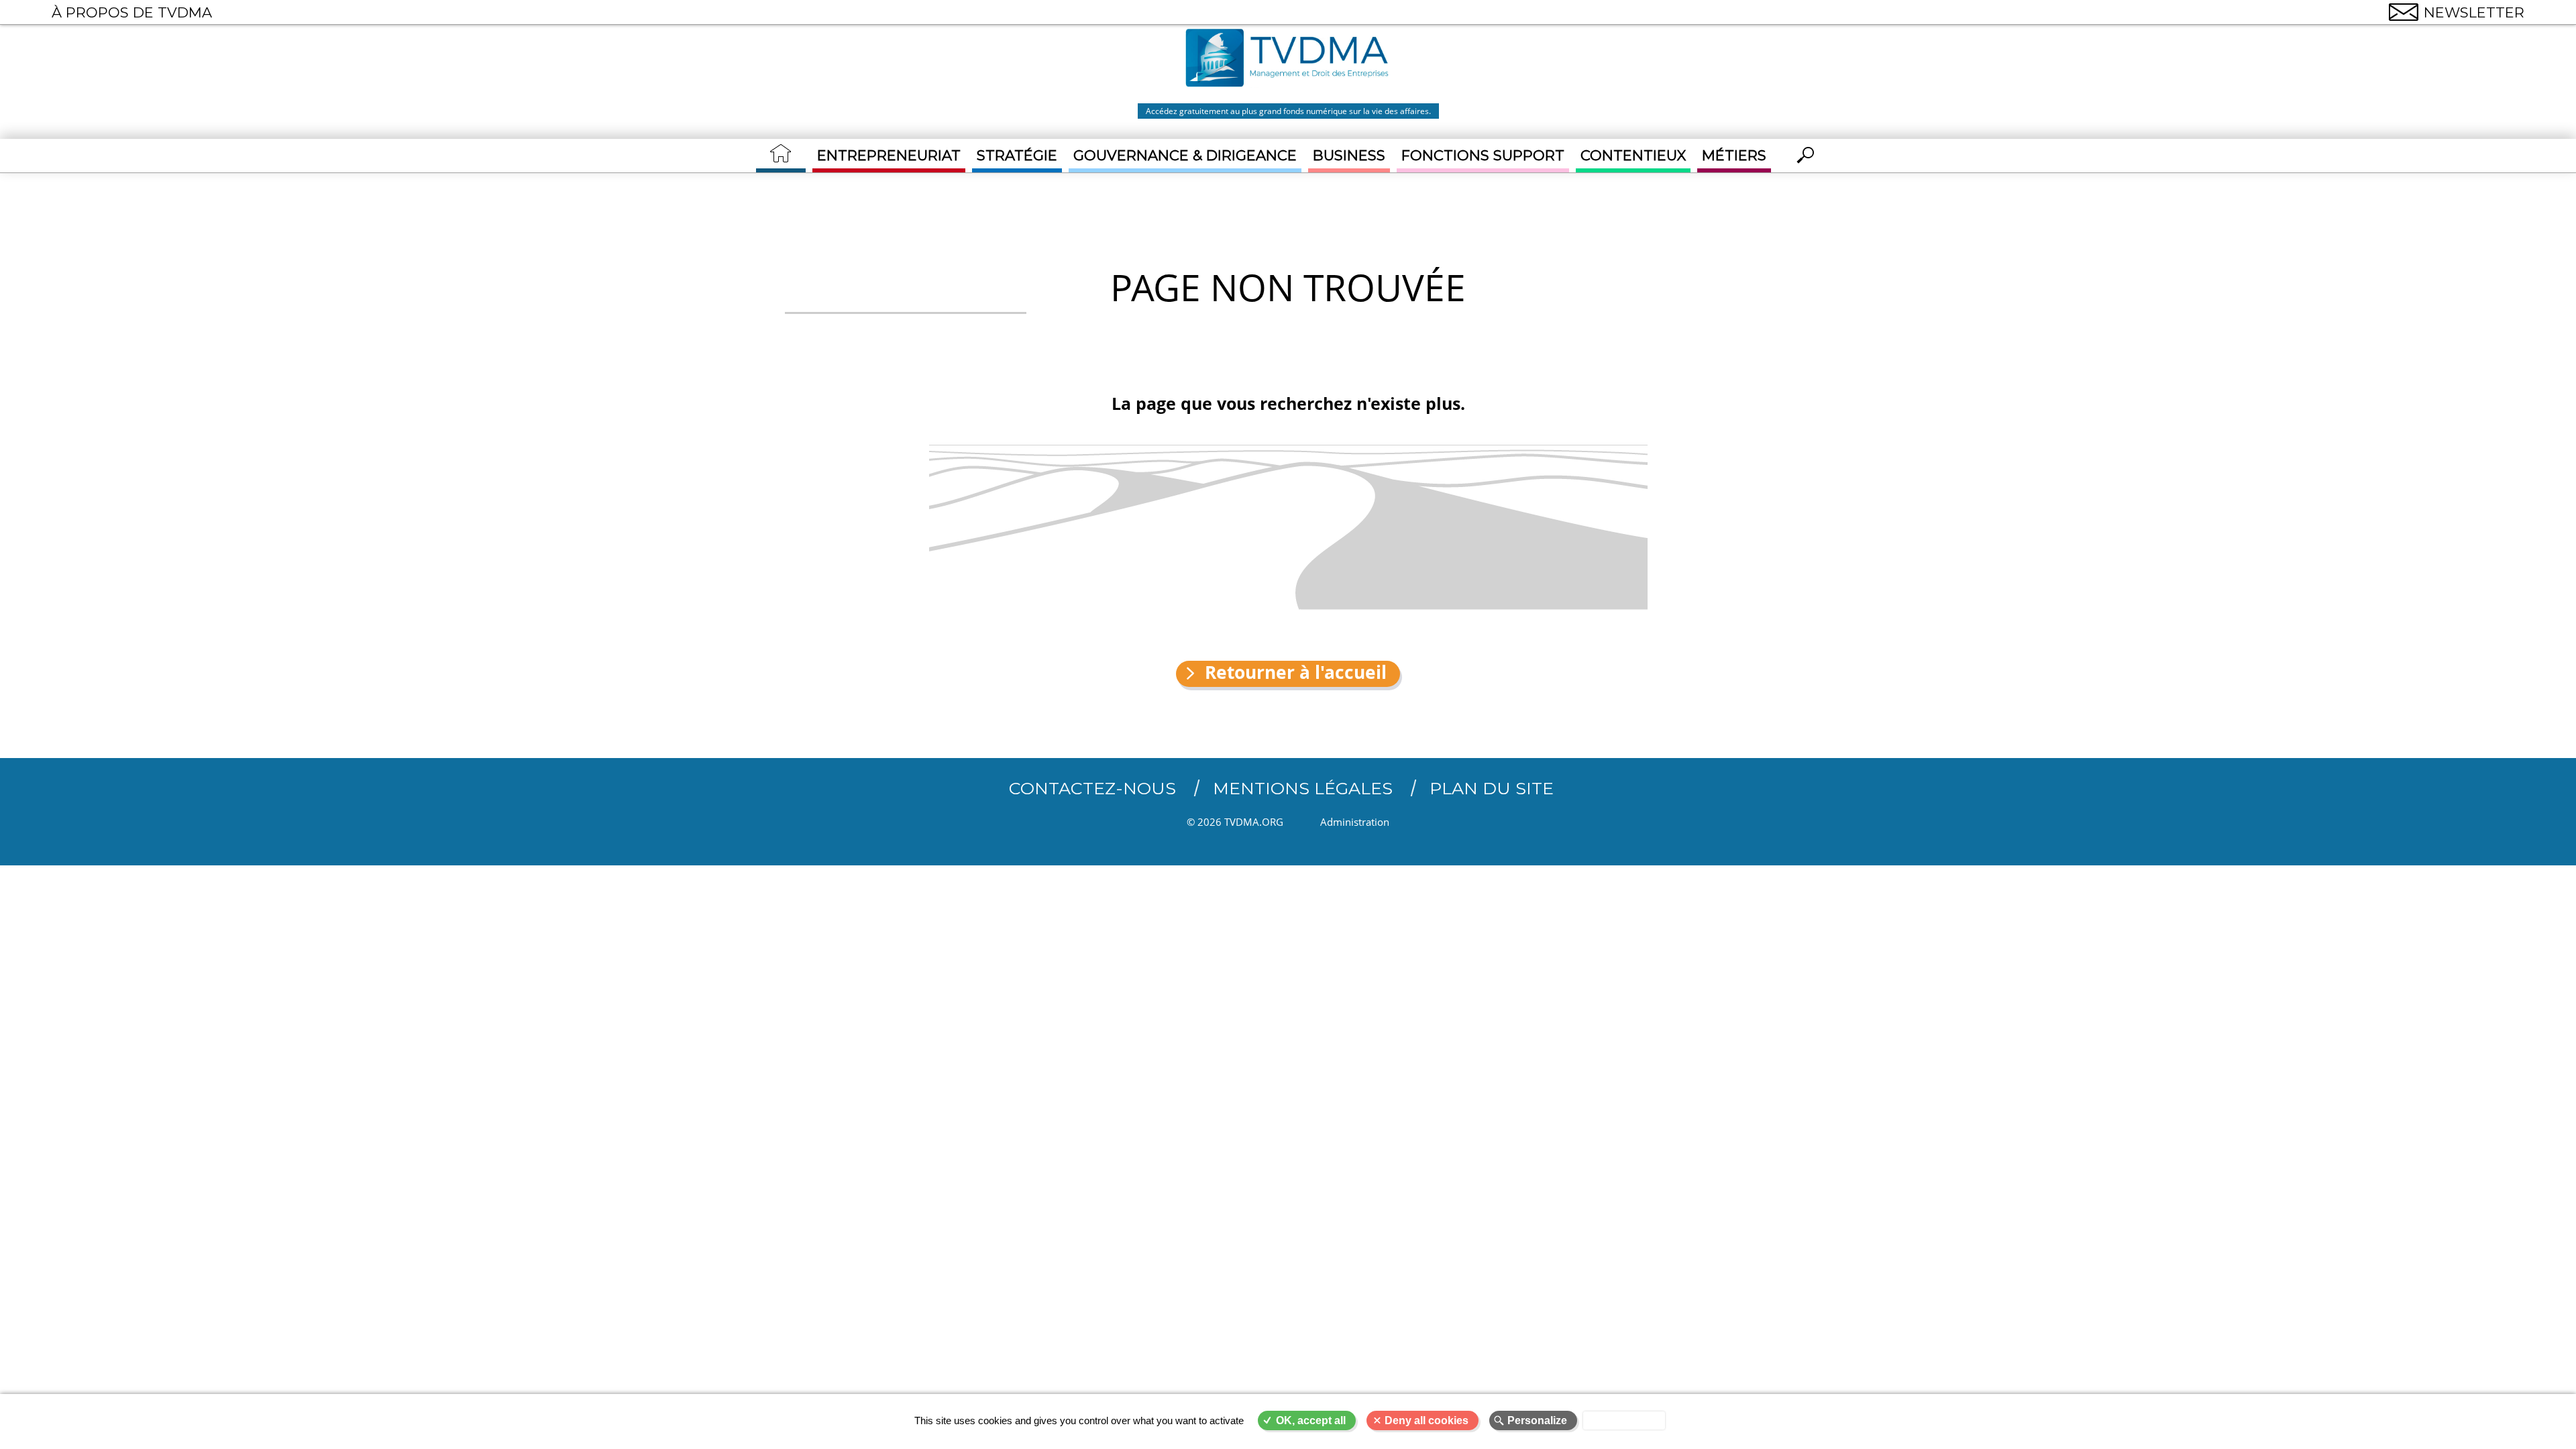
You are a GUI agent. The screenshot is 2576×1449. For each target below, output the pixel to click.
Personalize (1537, 1420)
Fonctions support (1483, 155)
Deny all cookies (1427, 1420)
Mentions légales (1303, 788)
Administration (1355, 822)
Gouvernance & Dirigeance (1185, 155)
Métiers (1734, 155)
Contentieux (1633, 155)
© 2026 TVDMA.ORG (1235, 822)
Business (1349, 155)
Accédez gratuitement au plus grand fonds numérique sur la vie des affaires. (1288, 111)
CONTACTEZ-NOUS (1092, 788)
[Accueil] (1288, 60)
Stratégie (1017, 155)
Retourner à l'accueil (1296, 673)
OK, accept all (1311, 1420)
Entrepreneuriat (889, 155)
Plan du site (1492, 788)
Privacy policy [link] (1624, 1420)
